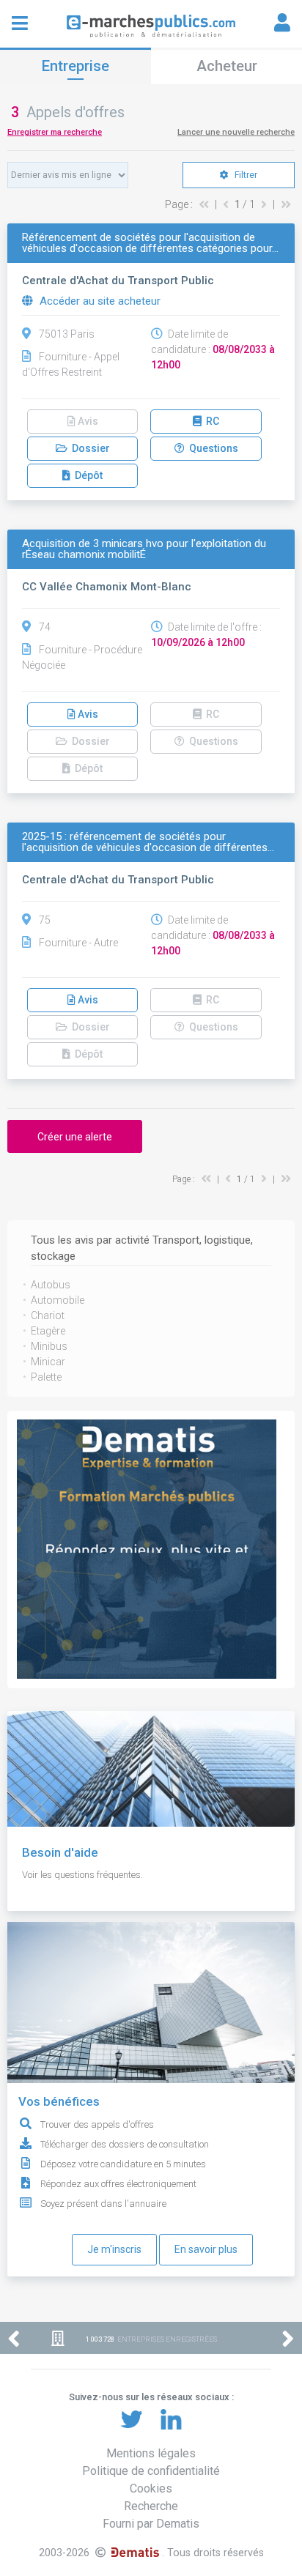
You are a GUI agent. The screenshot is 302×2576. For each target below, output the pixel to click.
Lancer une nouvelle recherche (236, 132)
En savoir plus (206, 2249)
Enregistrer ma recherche (55, 132)
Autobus (51, 1285)
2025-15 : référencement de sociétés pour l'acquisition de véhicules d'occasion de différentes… (148, 842)
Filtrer (245, 175)
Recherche (151, 2506)
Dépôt (86, 475)
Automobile (58, 1300)
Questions (211, 448)
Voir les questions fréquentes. (82, 1875)
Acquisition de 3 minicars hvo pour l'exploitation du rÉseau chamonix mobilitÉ (144, 549)
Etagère (48, 1331)
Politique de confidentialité (151, 2471)
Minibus (49, 1346)
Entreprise (75, 66)
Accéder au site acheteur (99, 301)
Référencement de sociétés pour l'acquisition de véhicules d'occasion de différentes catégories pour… (150, 243)
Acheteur (227, 66)
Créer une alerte (75, 1137)
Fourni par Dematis (151, 2524)
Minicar (48, 1362)
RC (210, 421)
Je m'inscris (114, 2249)
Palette (46, 1377)
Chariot (48, 1315)
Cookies (151, 2488)
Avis (87, 714)
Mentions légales (151, 2453)
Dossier (89, 448)
